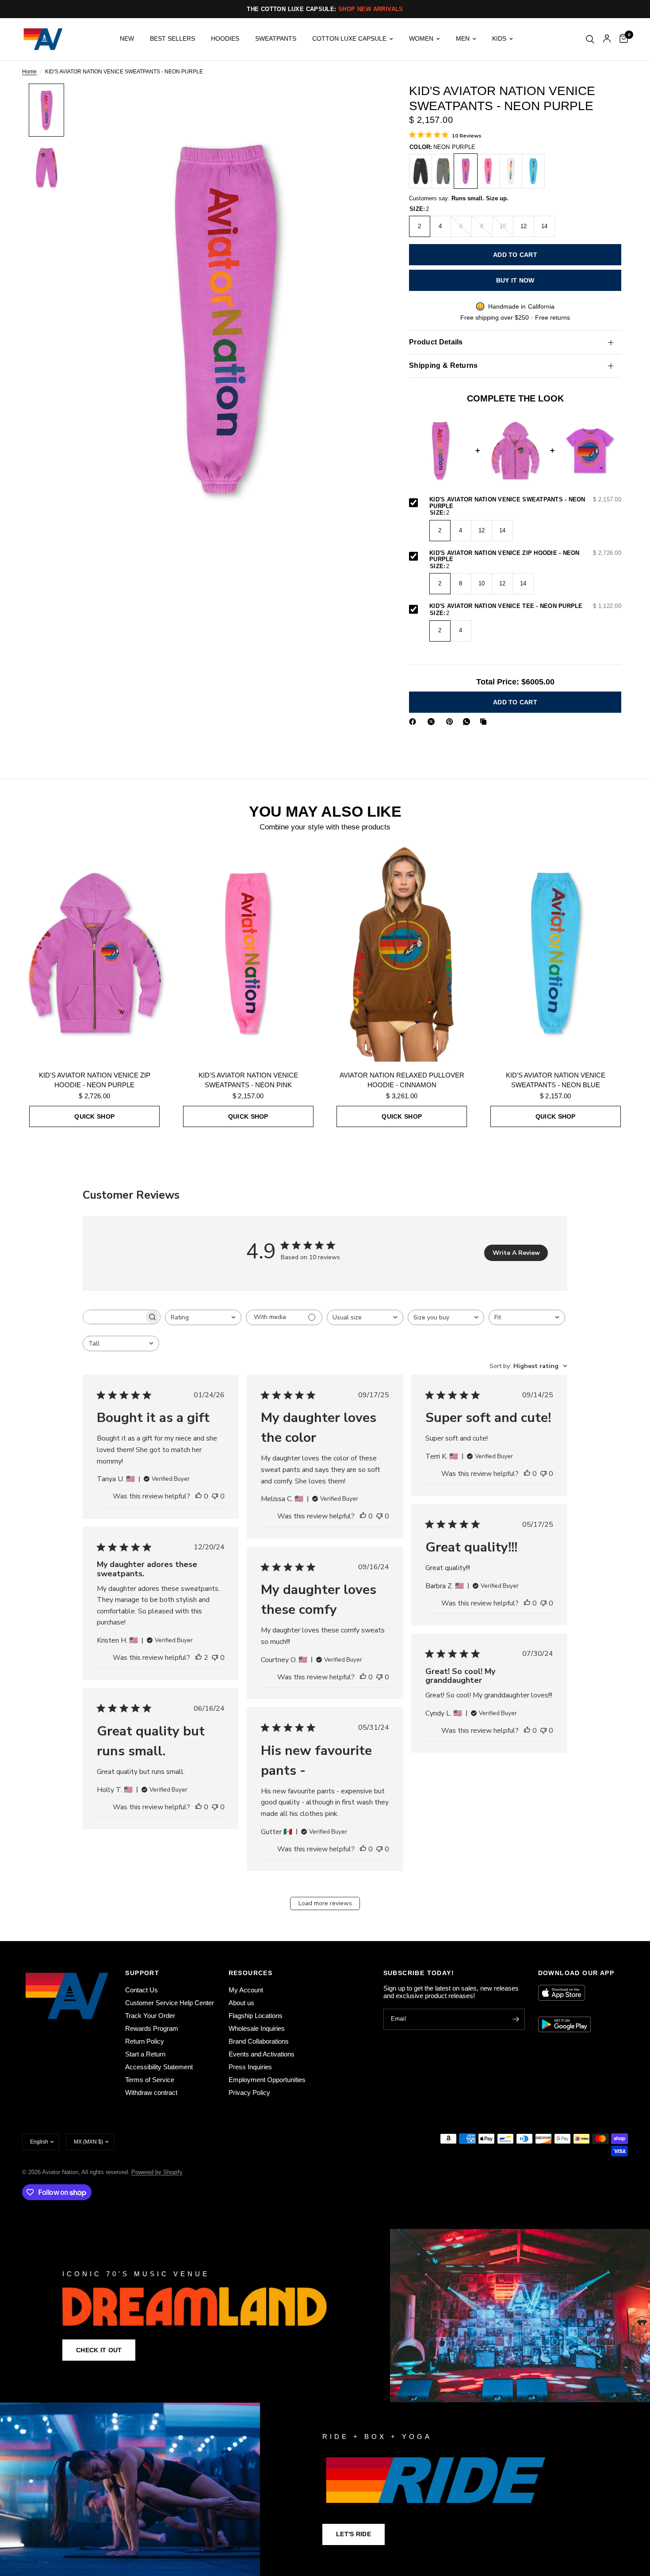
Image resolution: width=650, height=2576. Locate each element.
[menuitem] (127, 39)
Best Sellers (172, 39)
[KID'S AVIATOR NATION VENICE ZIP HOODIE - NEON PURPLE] (95, 953)
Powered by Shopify (157, 2172)
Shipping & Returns (444, 365)
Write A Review (516, 1253)
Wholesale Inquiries (257, 2028)
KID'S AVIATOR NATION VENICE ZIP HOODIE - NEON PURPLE (525, 556)
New (127, 39)
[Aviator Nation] (325, 2316)
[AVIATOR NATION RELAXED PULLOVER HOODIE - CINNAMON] (402, 953)
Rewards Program (152, 2028)
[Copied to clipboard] (485, 722)
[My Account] (607, 39)
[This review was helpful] (199, 1497)
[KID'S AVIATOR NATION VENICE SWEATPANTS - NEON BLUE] (533, 171)
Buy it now (515, 280)
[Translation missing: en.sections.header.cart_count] (621, 39)
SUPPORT (142, 1973)
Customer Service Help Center (170, 2003)
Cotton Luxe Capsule (349, 39)
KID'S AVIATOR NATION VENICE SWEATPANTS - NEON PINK (248, 1080)
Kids (499, 39)
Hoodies (225, 39)
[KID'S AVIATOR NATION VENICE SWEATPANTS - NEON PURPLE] (466, 171)
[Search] (590, 39)
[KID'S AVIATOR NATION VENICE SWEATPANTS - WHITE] (511, 171)
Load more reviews (325, 1903)
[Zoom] (364, 102)
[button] (99, 2350)
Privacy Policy (249, 2093)
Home (29, 72)
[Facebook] (414, 722)
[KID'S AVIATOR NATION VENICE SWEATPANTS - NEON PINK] (488, 171)
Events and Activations (262, 2054)
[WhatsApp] (468, 722)
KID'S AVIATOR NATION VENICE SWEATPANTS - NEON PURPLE (525, 503)
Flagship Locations (256, 2016)
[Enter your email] (516, 2019)
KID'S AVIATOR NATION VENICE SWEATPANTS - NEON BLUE (556, 1080)
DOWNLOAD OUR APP (576, 1973)
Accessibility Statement (159, 2067)
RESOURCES (251, 1973)
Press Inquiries (250, 2067)
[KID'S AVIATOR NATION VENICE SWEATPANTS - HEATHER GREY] (443, 171)
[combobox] (203, 1317)
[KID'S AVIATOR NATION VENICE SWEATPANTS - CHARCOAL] (421, 171)
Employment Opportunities (267, 2080)
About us (241, 2003)
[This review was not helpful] (215, 1497)
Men (463, 39)
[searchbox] (114, 1317)
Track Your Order (150, 2016)
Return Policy (145, 2041)
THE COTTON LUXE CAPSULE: (325, 9)
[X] (433, 722)
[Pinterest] (451, 722)
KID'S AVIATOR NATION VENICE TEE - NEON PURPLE (525, 606)
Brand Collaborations (259, 2041)
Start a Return (145, 2054)
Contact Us (141, 1990)
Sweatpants (276, 39)
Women (421, 39)
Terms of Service (150, 2080)
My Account (246, 1990)
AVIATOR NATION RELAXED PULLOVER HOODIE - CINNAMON (402, 1080)
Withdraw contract (151, 2093)
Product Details (436, 342)
